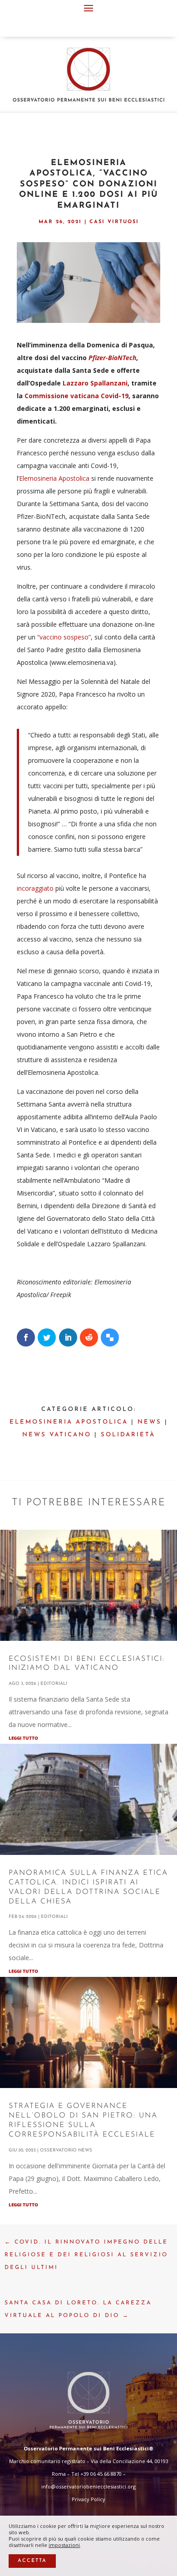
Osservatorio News (66, 2150)
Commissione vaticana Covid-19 (76, 396)
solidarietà (128, 1435)
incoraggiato (35, 888)
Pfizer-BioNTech (112, 358)
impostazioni (64, 2545)
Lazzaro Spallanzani (95, 383)
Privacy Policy (88, 2499)
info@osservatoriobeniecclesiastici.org (88, 2486)
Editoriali (54, 1684)
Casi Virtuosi (114, 222)
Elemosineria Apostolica (54, 478)
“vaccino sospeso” (64, 637)
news (150, 1422)
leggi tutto (23, 1738)
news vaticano (57, 1435)
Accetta (32, 2561)
